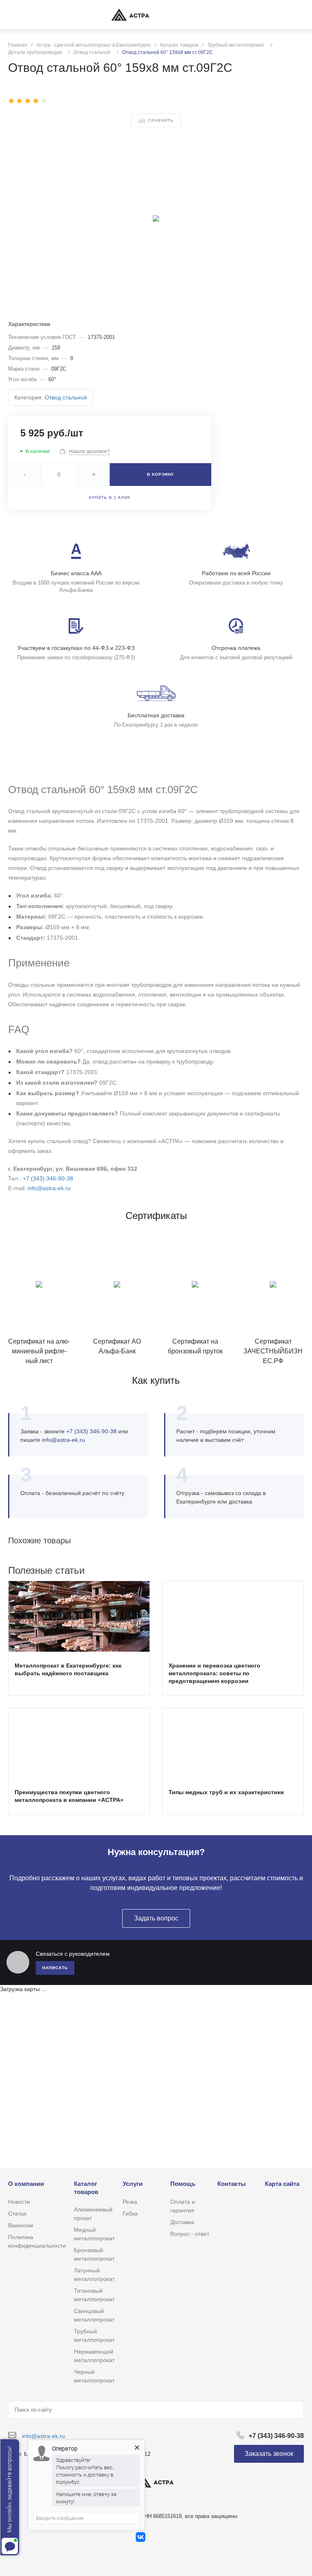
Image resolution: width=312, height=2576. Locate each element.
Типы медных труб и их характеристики (226, 1792)
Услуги (133, 2184)
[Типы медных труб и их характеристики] (233, 1743)
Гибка (130, 2214)
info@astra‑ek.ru (63, 1440)
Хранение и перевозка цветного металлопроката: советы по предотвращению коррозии (214, 1673)
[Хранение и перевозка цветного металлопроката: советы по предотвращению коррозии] (233, 1616)
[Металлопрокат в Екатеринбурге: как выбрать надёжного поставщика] (79, 1616)
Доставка (182, 2222)
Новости (19, 2202)
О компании (26, 2184)
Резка (130, 2202)
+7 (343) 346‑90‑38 (91, 1431)
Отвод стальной (66, 397)
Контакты (232, 2184)
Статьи (17, 2214)
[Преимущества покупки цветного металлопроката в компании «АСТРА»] (79, 1743)
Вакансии (21, 2225)
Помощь (183, 2184)
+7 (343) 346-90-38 (48, 1178)
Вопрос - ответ (190, 2234)
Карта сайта (282, 2184)
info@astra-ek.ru (49, 1188)
